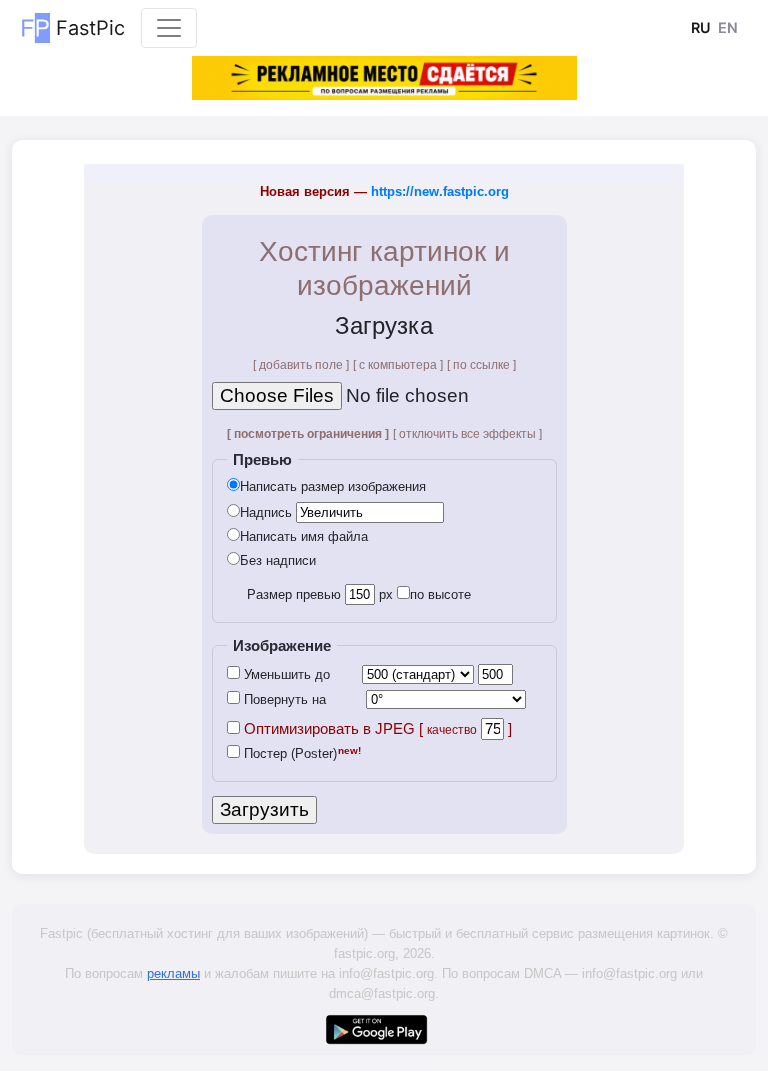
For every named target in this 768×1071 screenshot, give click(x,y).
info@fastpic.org (386, 973)
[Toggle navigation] (169, 28)
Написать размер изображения (333, 486)
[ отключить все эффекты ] (467, 434)
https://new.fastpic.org (440, 191)
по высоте (440, 594)
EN (728, 27)
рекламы (173, 973)
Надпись (266, 512)
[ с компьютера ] (398, 365)
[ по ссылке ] (481, 365)
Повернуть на (283, 699)
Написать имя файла (304, 536)
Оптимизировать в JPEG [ (358, 729)
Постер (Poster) (288, 753)
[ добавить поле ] (301, 365)
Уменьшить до (285, 674)
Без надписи (278, 560)
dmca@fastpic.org (382, 993)
